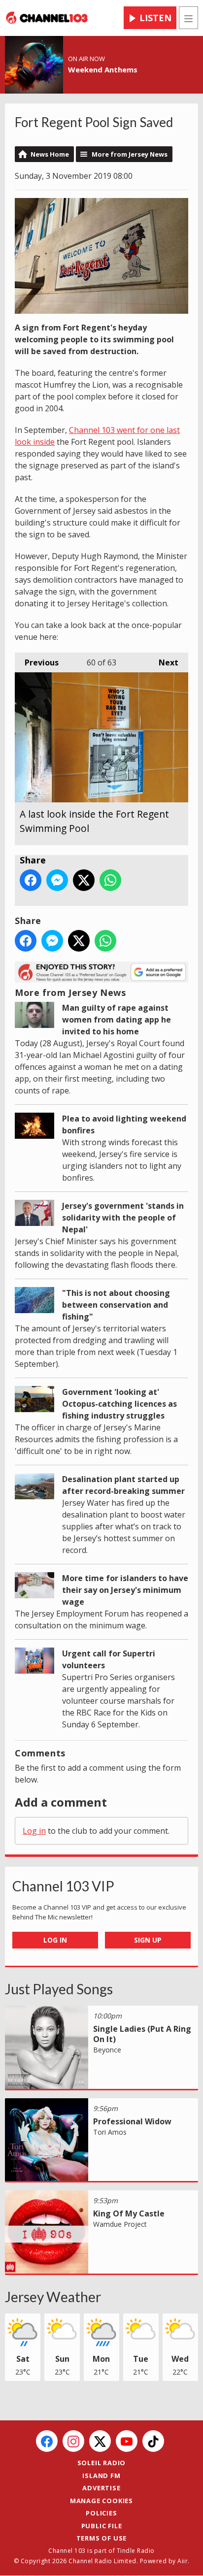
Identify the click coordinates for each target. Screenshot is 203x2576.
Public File (102, 2526)
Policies (101, 2513)
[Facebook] (47, 2441)
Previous (37, 662)
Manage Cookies (101, 2501)
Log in (34, 1831)
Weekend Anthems (103, 69)
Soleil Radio (102, 2463)
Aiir (183, 2561)
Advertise (101, 2488)
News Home (50, 154)
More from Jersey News (130, 154)
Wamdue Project (120, 2224)
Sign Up (148, 1940)
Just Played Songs (59, 1989)
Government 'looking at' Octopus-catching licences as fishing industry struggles (119, 1404)
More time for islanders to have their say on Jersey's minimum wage (125, 1590)
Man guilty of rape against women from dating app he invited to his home (117, 1020)
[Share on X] (84, 880)
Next (164, 662)
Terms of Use (102, 2538)
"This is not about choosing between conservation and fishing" (116, 1305)
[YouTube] (127, 2441)
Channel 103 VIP (63, 1886)
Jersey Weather (53, 2297)
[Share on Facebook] (31, 880)
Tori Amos (110, 2132)
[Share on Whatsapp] (110, 880)
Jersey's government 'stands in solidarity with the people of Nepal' (123, 1218)
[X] (100, 2441)
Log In (55, 1940)
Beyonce (107, 2050)
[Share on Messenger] (57, 880)
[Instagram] (73, 2441)
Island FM (101, 2476)
